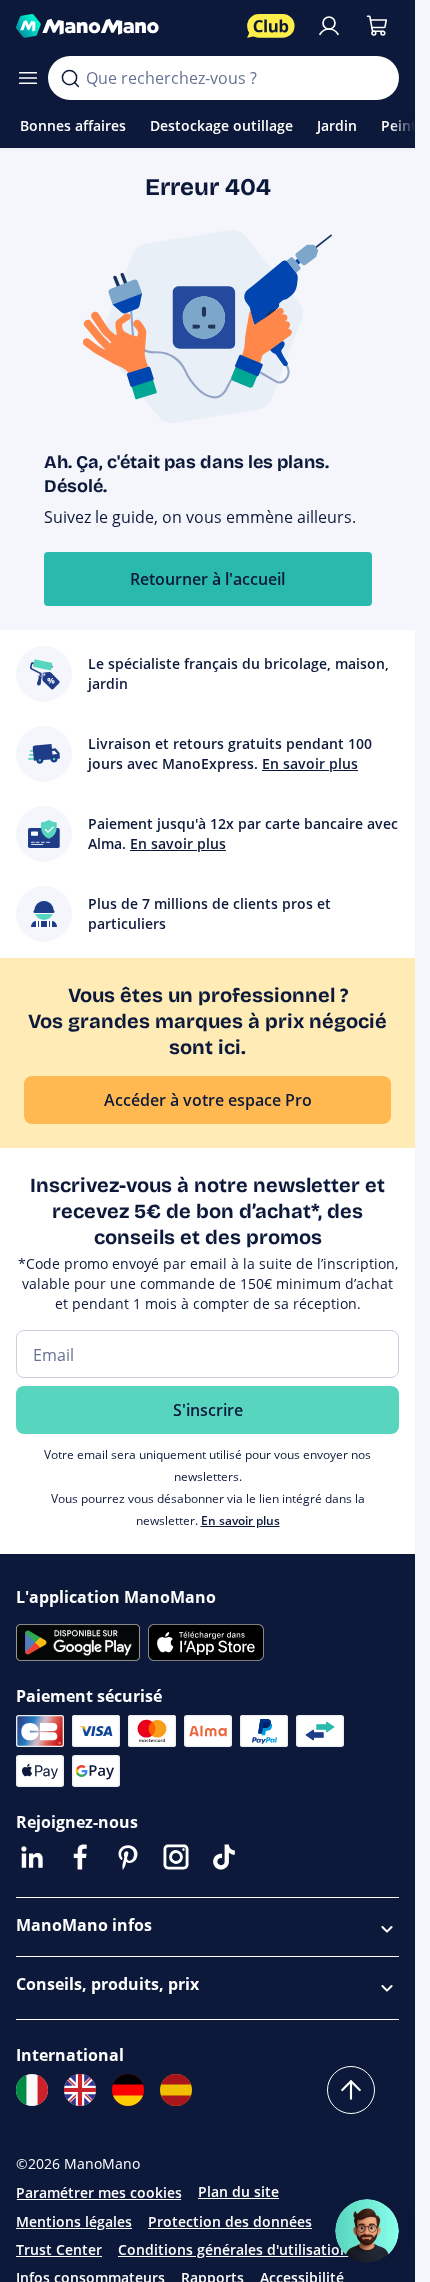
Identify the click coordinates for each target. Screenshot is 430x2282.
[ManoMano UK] (80, 2090)
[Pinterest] (128, 1857)
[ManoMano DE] (128, 2090)
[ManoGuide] (367, 2231)
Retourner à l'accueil (207, 579)
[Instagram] (176, 1857)
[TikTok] (224, 1857)
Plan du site (238, 2191)
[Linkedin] (32, 1857)
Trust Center (59, 2249)
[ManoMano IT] (32, 2090)
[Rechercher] (70, 78)
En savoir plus (240, 1520)
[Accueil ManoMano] (123, 26)
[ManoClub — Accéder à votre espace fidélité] (271, 26)
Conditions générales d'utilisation (233, 2249)
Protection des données (230, 2221)
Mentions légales (74, 2221)
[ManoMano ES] (176, 2090)
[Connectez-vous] (329, 26)
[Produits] (28, 78)
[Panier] (377, 26)
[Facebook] (80, 1857)
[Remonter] (351, 2090)
